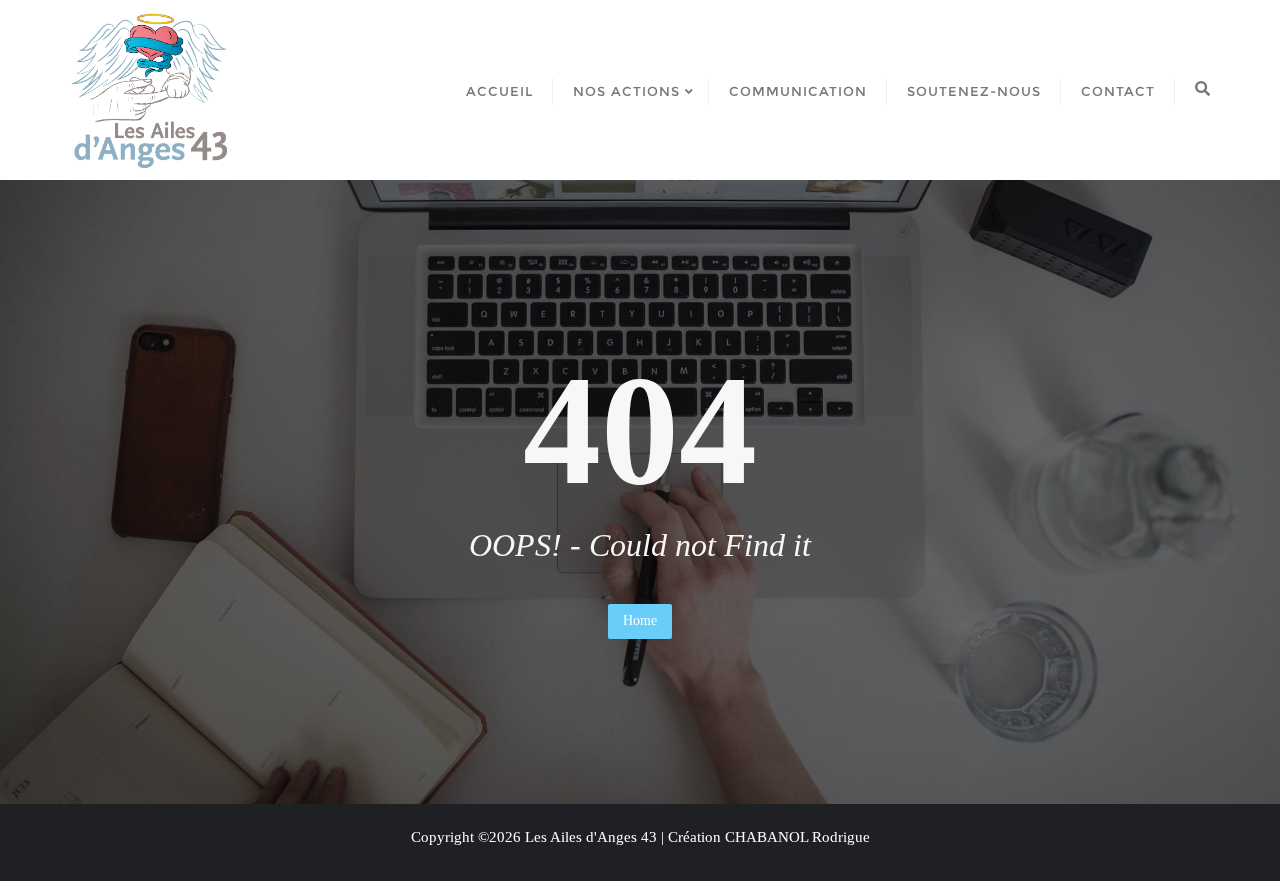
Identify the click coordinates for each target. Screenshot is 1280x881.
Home (640, 620)
